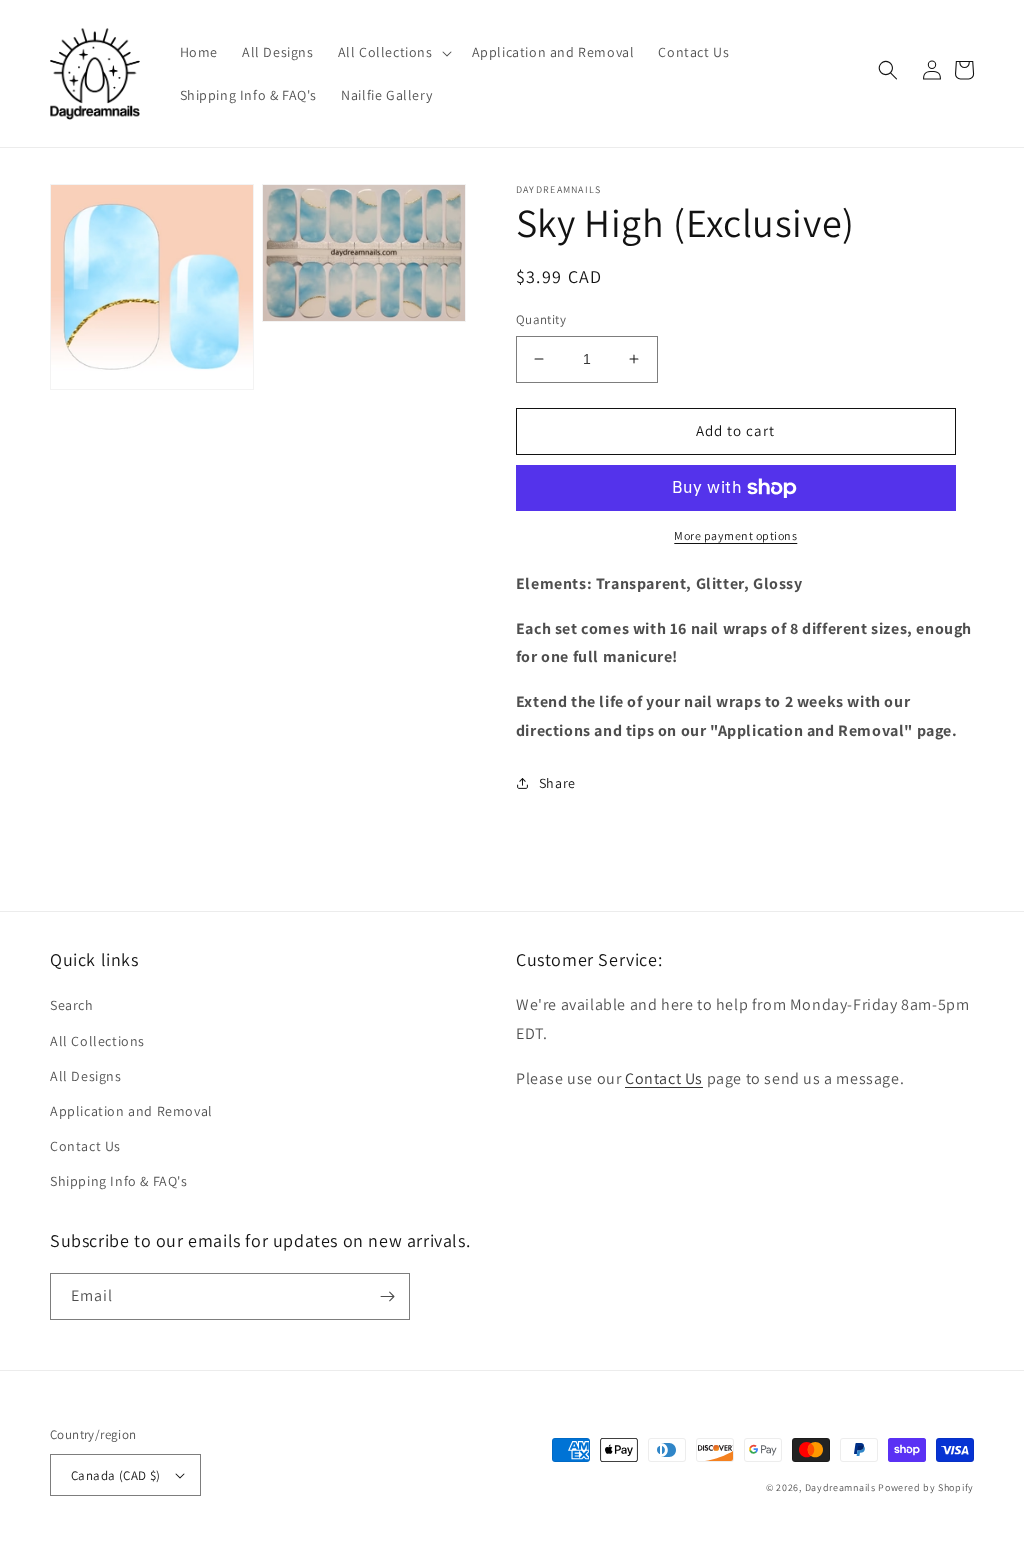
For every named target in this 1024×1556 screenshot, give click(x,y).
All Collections (97, 1041)
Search (72, 1005)
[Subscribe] (387, 1296)
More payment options (735, 535)
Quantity (541, 319)
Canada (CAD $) (116, 1475)
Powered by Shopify (926, 1487)
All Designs (86, 1076)
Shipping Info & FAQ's (119, 1181)
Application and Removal (131, 1111)
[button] (393, 52)
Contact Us (85, 1146)
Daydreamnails (840, 1487)
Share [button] (557, 783)
